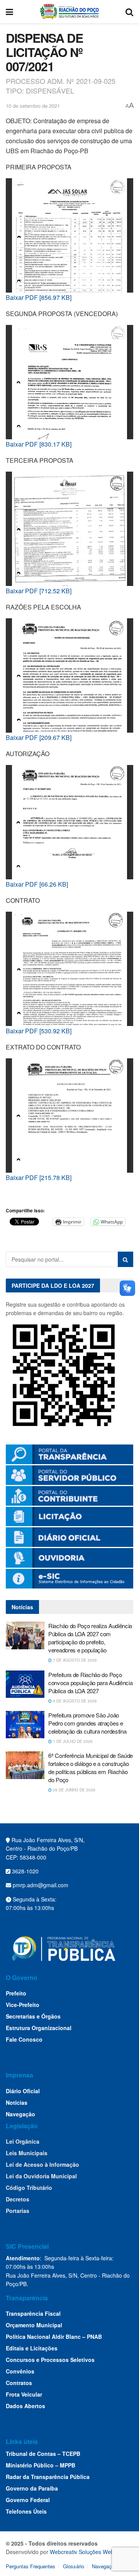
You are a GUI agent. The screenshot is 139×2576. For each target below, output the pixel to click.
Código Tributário (29, 2188)
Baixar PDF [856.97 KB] (39, 297)
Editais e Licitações (32, 2348)
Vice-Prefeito (23, 2005)
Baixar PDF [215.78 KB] (39, 1178)
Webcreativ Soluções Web (82, 2552)
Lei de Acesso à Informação (42, 2164)
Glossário (74, 2566)
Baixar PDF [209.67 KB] (39, 737)
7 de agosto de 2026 (74, 1660)
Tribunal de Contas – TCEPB (43, 2454)
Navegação (20, 2114)
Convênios (20, 2371)
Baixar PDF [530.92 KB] (39, 1031)
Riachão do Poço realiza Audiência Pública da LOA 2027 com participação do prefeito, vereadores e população (90, 1638)
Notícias (17, 2102)
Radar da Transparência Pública (48, 2477)
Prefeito (16, 1993)
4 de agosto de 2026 (74, 1701)
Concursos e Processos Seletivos (50, 2360)
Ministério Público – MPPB (41, 2465)
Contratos (19, 2383)
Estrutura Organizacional (39, 2028)
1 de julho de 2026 (72, 1741)
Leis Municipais (27, 2153)
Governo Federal (28, 2500)
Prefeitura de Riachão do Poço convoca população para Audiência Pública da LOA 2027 (90, 1683)
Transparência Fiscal (33, 2313)
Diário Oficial (23, 2091)
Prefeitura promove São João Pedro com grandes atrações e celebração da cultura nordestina (87, 1723)
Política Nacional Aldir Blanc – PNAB (54, 2337)
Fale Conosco (24, 2039)
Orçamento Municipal (34, 2325)
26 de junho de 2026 (74, 1790)
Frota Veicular (24, 2394)
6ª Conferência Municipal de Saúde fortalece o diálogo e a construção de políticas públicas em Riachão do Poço (91, 1768)
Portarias (18, 2211)
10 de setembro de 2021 (33, 106)
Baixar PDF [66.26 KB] (37, 884)
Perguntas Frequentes (31, 2566)
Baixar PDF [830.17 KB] (39, 444)
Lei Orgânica (23, 2141)
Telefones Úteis (26, 2511)
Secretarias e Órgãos (33, 2016)
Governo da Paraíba (32, 2488)
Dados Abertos (25, 2406)
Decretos (18, 2199)
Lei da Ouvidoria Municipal (41, 2176)
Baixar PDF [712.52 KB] (39, 591)
